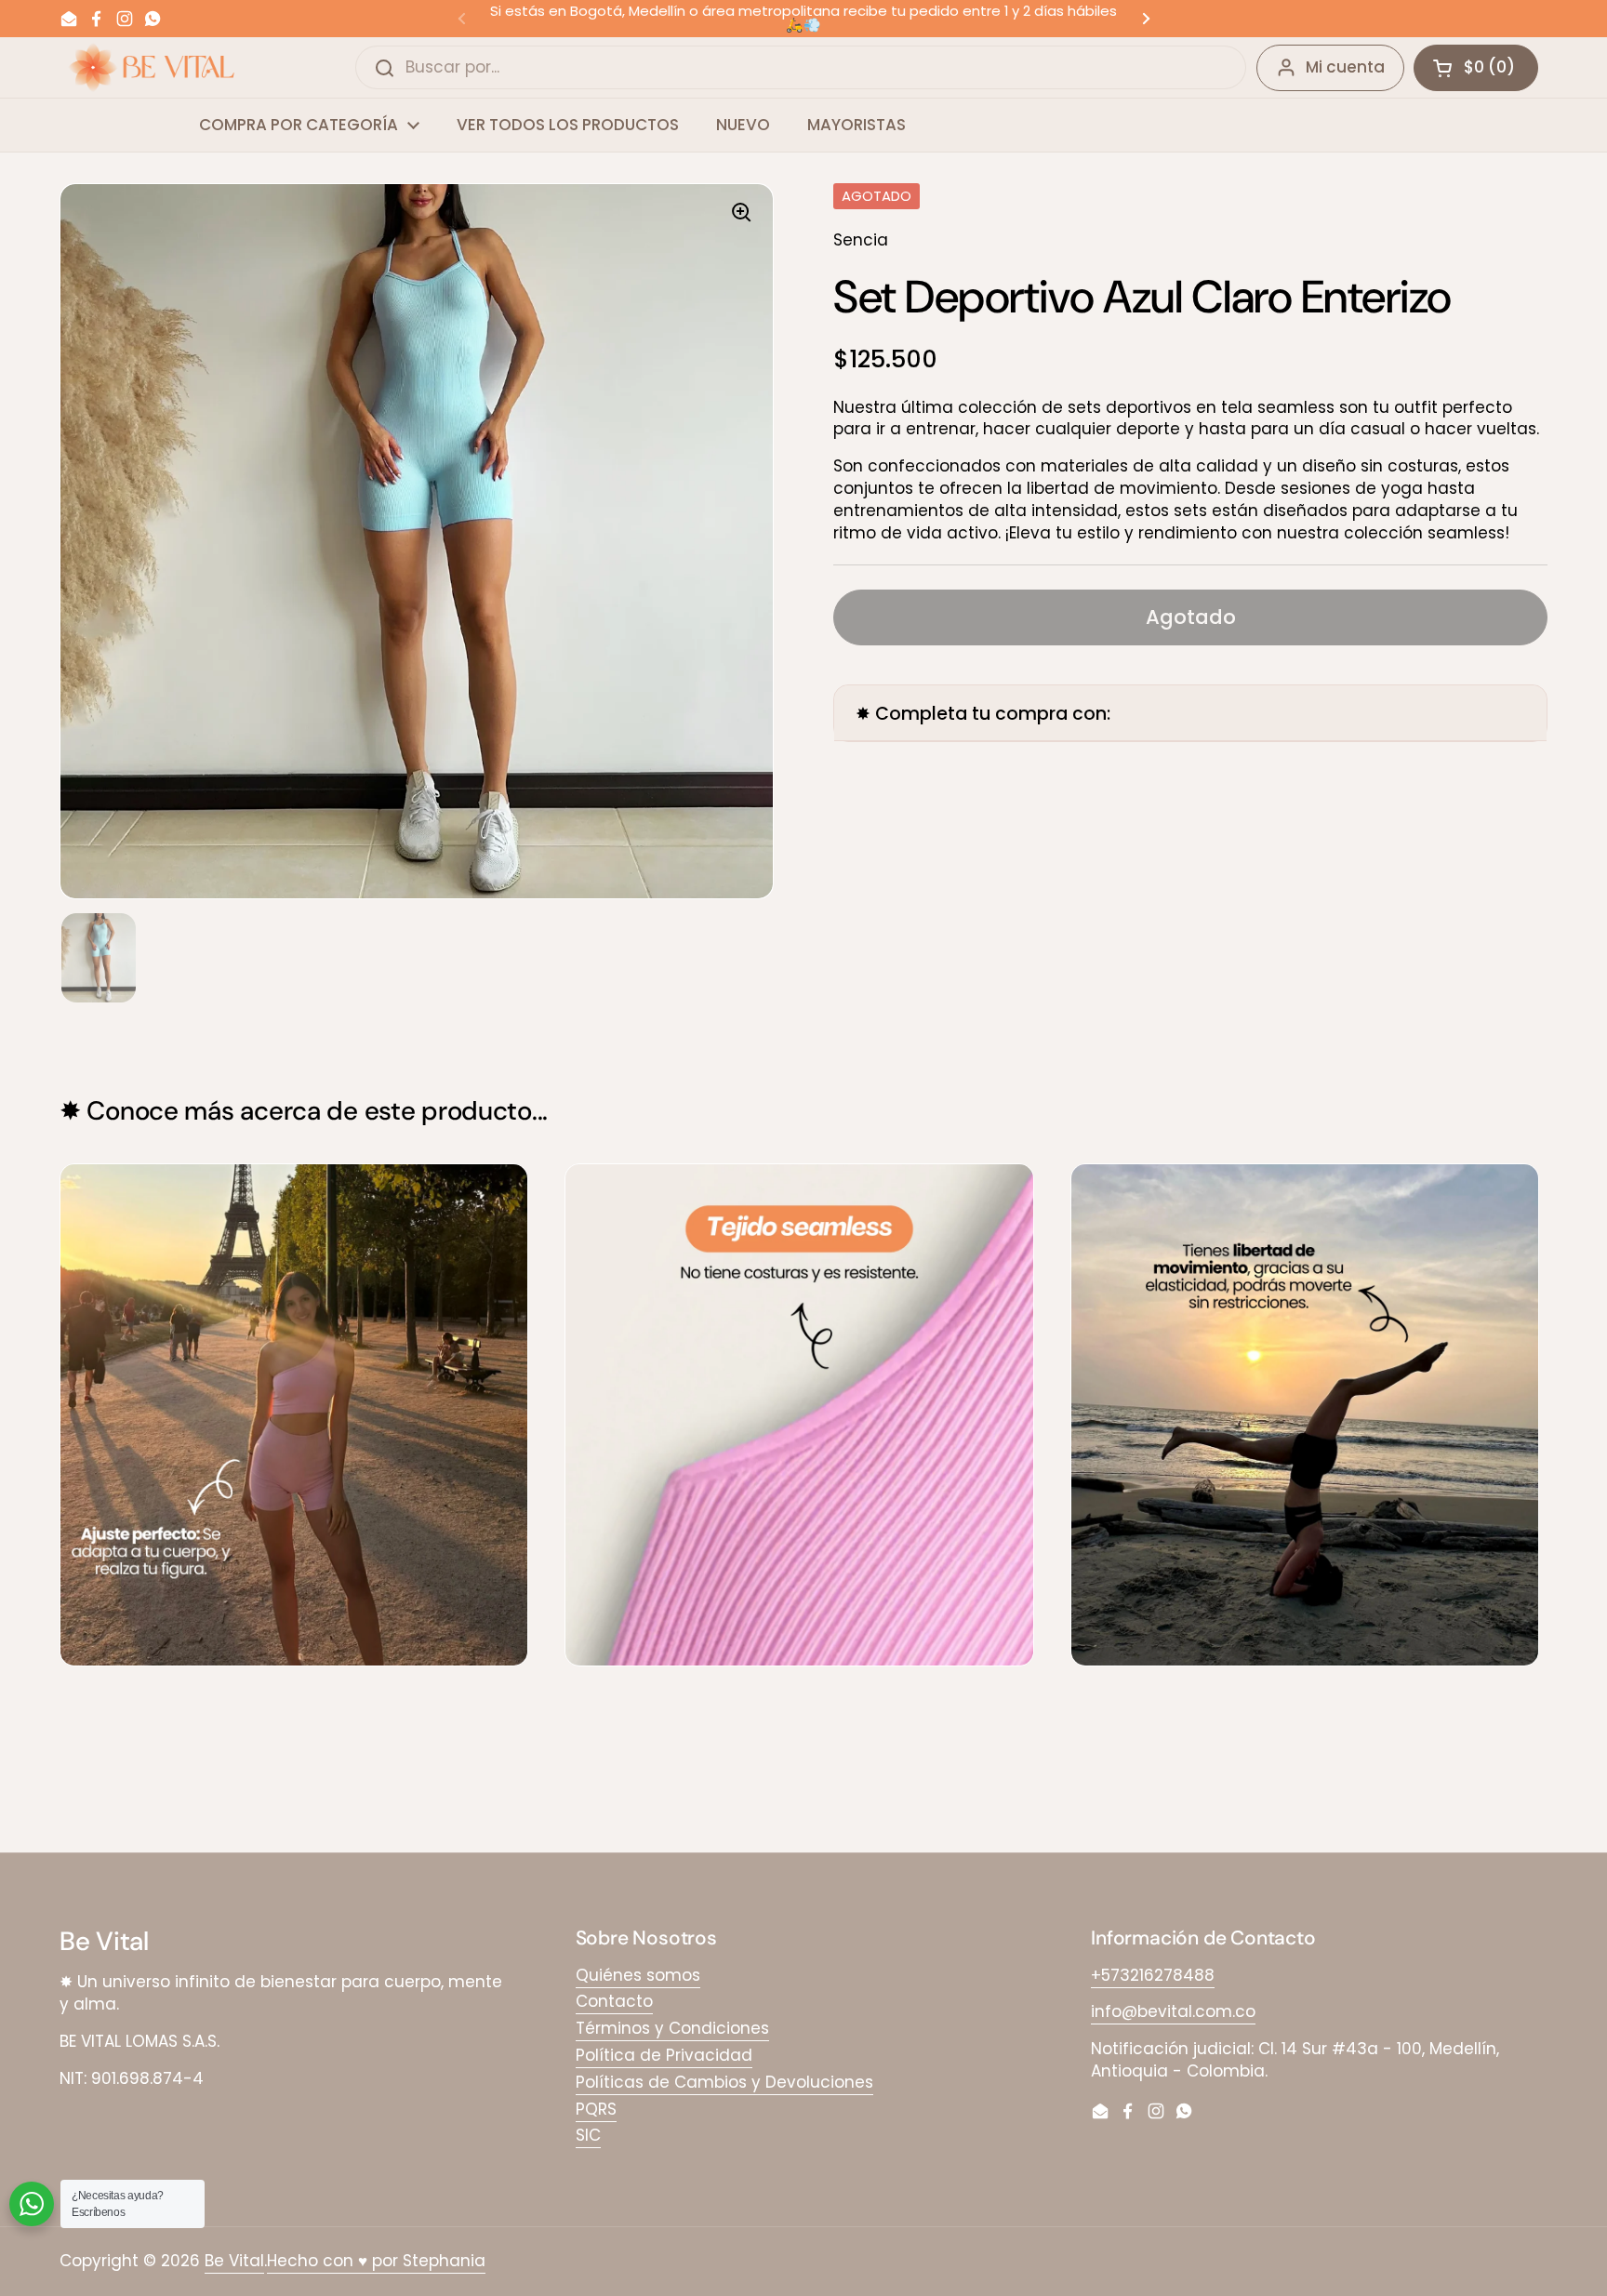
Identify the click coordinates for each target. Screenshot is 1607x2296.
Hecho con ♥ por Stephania (376, 2261)
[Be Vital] (151, 67)
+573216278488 (1153, 1975)
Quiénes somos (638, 1975)
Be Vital (234, 2261)
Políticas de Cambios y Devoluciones (724, 2082)
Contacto (614, 2001)
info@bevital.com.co (1173, 2011)
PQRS (596, 2109)
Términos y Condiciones (672, 2028)
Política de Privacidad (664, 2055)
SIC (588, 2135)
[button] (1476, 68)
